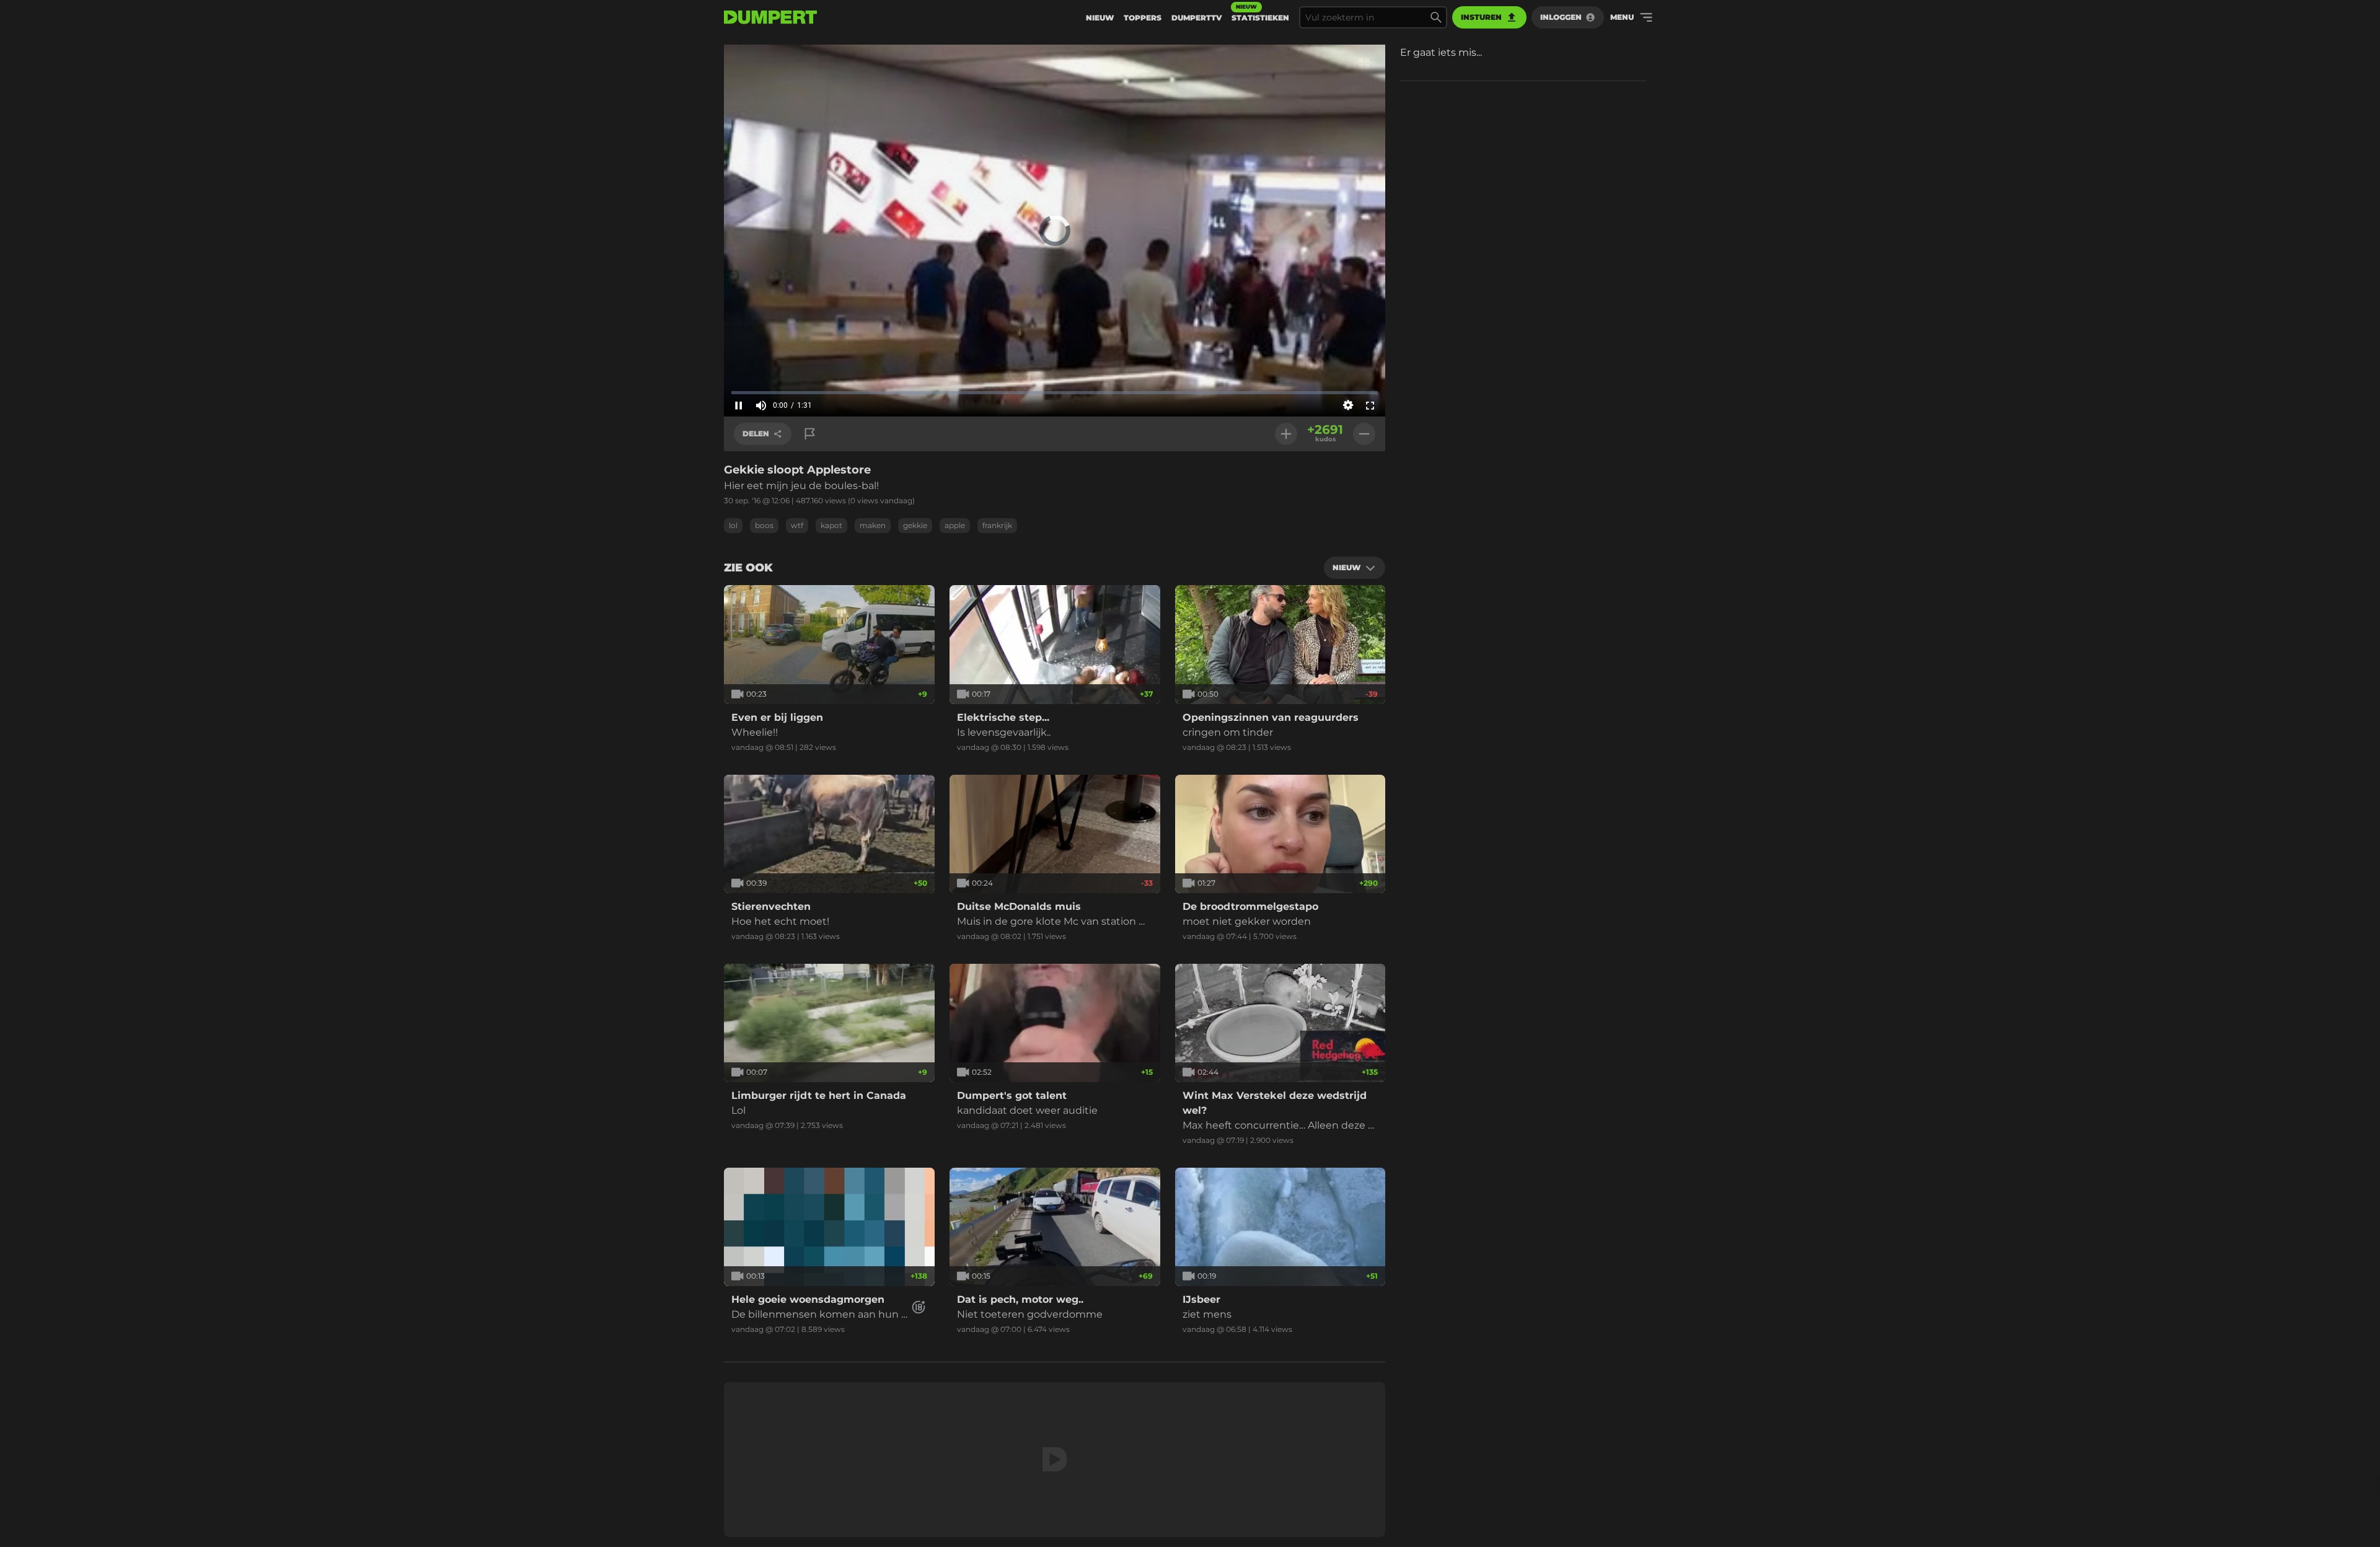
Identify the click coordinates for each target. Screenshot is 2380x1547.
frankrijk (997, 525)
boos (764, 525)
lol (733, 525)
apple (955, 525)
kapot (831, 525)
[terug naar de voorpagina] (770, 17)
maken (873, 525)
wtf (797, 525)
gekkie (915, 525)
